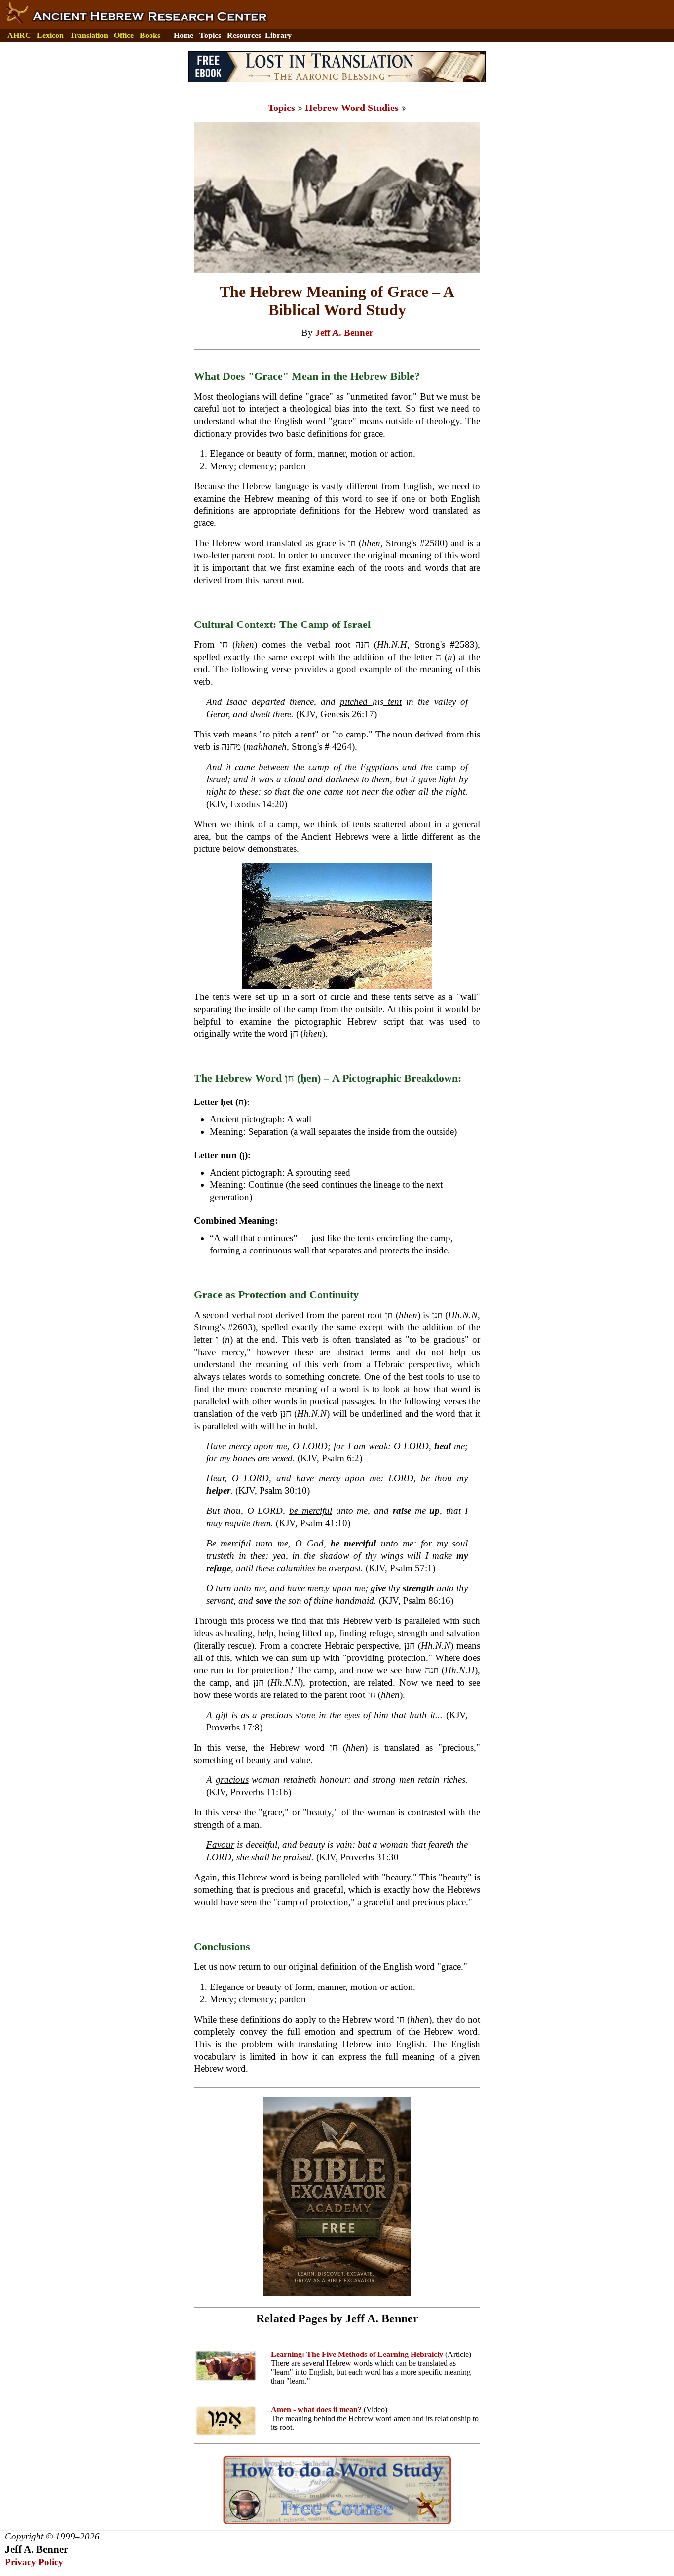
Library (278, 35)
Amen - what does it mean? (316, 2410)
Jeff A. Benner (344, 333)
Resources (244, 35)
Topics (210, 35)
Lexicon (50, 35)
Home (184, 35)
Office (124, 35)
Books (150, 35)
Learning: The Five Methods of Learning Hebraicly (357, 2354)
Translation (89, 35)
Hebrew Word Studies (352, 108)
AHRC (19, 35)
